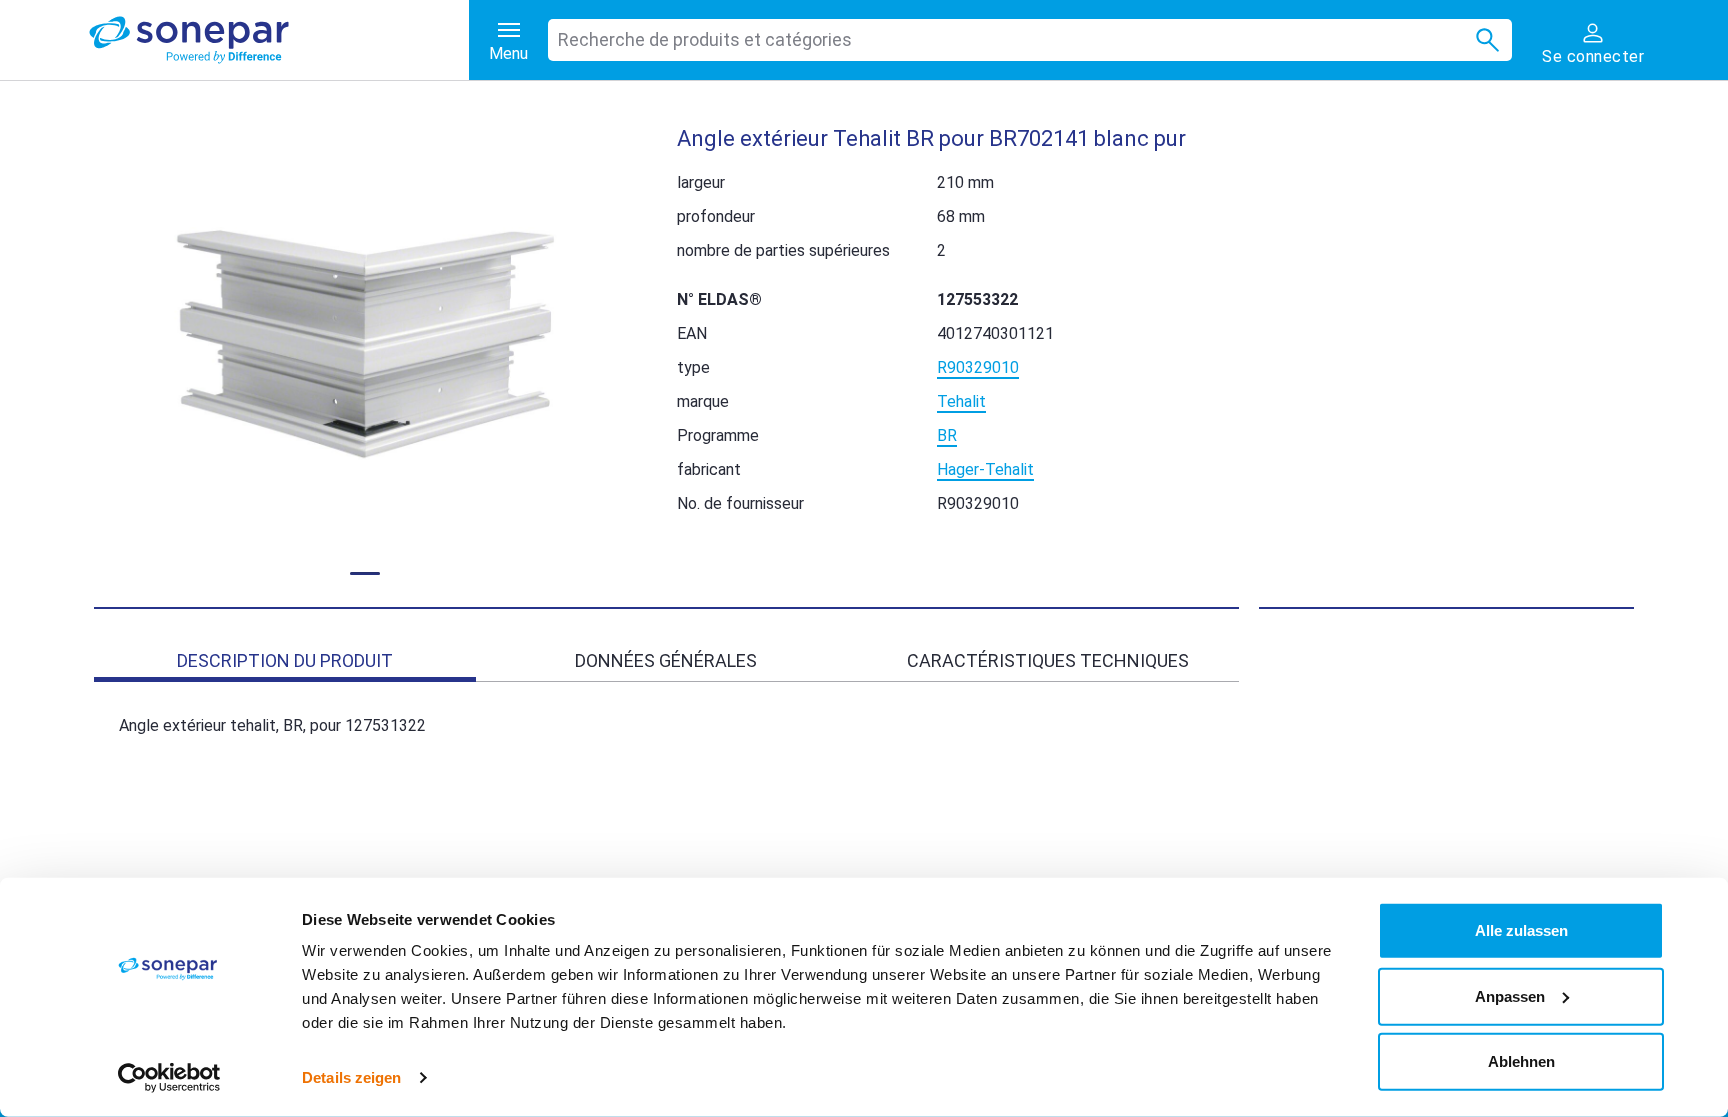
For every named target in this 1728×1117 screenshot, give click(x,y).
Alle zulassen (1521, 930)
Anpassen (1510, 995)
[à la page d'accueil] (279, 40)
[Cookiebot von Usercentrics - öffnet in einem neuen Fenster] (169, 1078)
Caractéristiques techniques (1048, 660)
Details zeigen (351, 1077)
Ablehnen (1521, 1061)
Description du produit (285, 660)
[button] (365, 344)
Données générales (666, 660)
